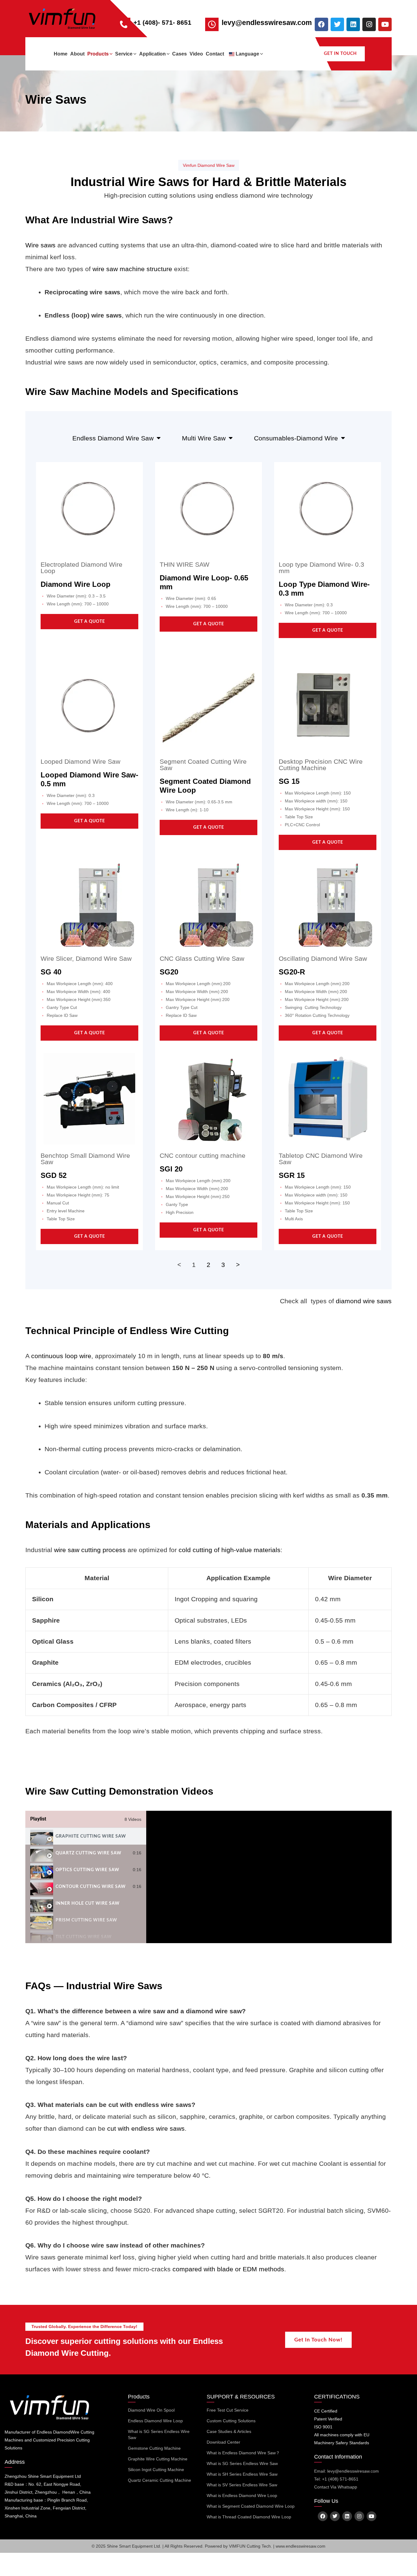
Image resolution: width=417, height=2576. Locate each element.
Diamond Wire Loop (76, 584)
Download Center (223, 2442)
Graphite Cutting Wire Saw (91, 1836)
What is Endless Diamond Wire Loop (242, 2495)
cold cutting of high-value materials (230, 1550)
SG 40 (51, 972)
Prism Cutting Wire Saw (86, 1920)
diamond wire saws (364, 1301)
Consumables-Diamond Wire (296, 438)
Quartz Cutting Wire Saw (89, 1853)
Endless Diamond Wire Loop (155, 2421)
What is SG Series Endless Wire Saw (159, 2434)
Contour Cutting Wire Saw (91, 1887)
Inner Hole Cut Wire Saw (88, 1903)
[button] (111, 54)
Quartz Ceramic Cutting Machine (160, 2480)
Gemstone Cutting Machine (154, 2448)
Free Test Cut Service (228, 2410)
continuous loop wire (61, 1356)
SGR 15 (292, 1175)
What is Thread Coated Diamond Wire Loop (249, 2517)
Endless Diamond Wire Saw (113, 438)
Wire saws (40, 245)
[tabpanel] (269, 1877)
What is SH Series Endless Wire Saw (242, 2474)
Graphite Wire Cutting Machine (158, 2459)
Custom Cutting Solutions (231, 2421)
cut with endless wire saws (146, 2128)
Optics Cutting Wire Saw (87, 1870)
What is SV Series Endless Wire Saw (242, 2485)
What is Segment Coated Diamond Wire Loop (251, 2506)
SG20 (169, 972)
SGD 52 (54, 1175)
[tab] (86, 1836)
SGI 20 (171, 1169)
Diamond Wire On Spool (151, 2410)
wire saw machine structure (132, 269)
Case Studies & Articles (229, 2431)
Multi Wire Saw (204, 438)
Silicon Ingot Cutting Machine (156, 2470)
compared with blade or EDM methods (228, 2269)
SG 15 (289, 781)
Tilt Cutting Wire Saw (84, 1937)
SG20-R (292, 972)
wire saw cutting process (90, 1550)
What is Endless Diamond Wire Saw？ (243, 2453)
